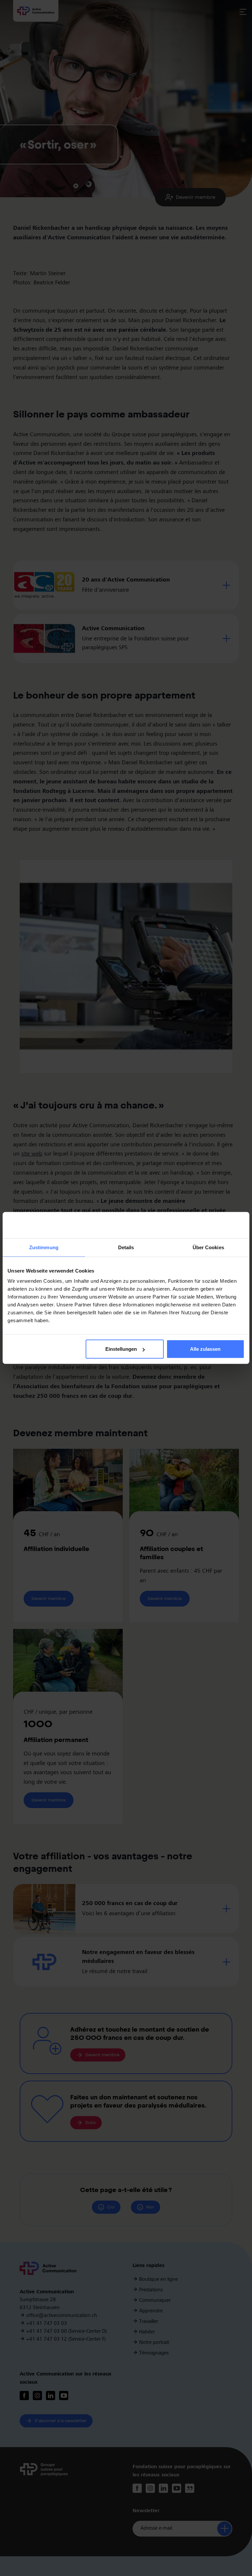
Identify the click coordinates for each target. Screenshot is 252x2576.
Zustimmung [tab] (44, 1247)
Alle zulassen (205, 1349)
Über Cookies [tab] (208, 1247)
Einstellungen (121, 1349)
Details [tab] (126, 1247)
